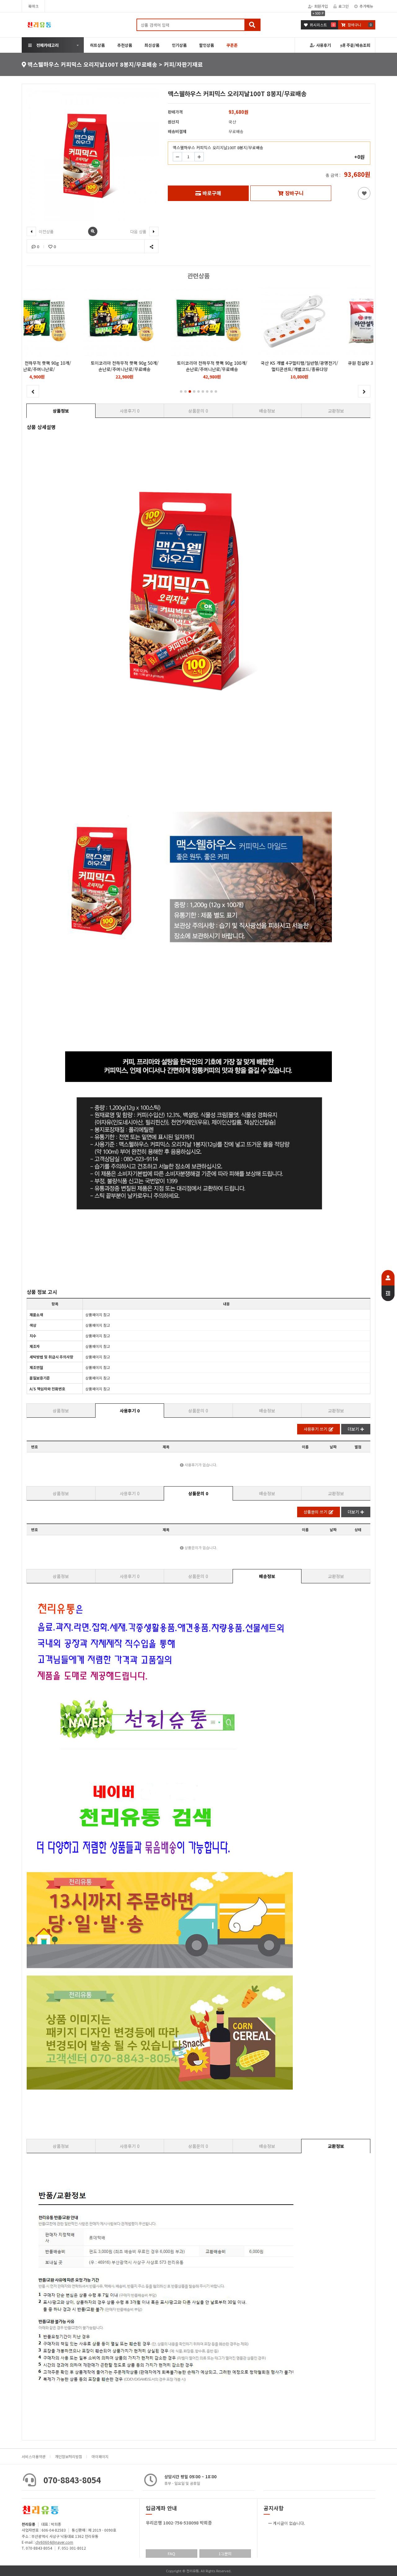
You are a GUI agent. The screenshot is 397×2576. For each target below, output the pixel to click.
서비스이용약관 (34, 2456)
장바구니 (294, 193)
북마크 (33, 6)
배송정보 (267, 411)
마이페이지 (100, 2456)
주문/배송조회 (358, 45)
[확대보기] (93, 231)
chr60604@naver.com (54, 2542)
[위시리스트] (364, 193)
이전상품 (46, 232)
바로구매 (212, 193)
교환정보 (336, 411)
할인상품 (207, 45)
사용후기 (323, 45)
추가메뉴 (366, 6)
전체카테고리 (47, 45)
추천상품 (125, 45)
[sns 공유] (151, 246)
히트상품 (97, 45)
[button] (181, 391)
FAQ (172, 2554)
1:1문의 (225, 2554)
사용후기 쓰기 (315, 1429)
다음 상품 (139, 232)
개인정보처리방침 (69, 2456)
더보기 (353, 1429)
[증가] (199, 157)
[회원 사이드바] (388, 1286)
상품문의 (198, 411)
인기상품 (179, 45)
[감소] (177, 157)
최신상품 (152, 45)
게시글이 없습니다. (289, 2523)
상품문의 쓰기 (315, 1512)
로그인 (343, 6)
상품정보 (61, 411)
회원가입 (321, 6)
